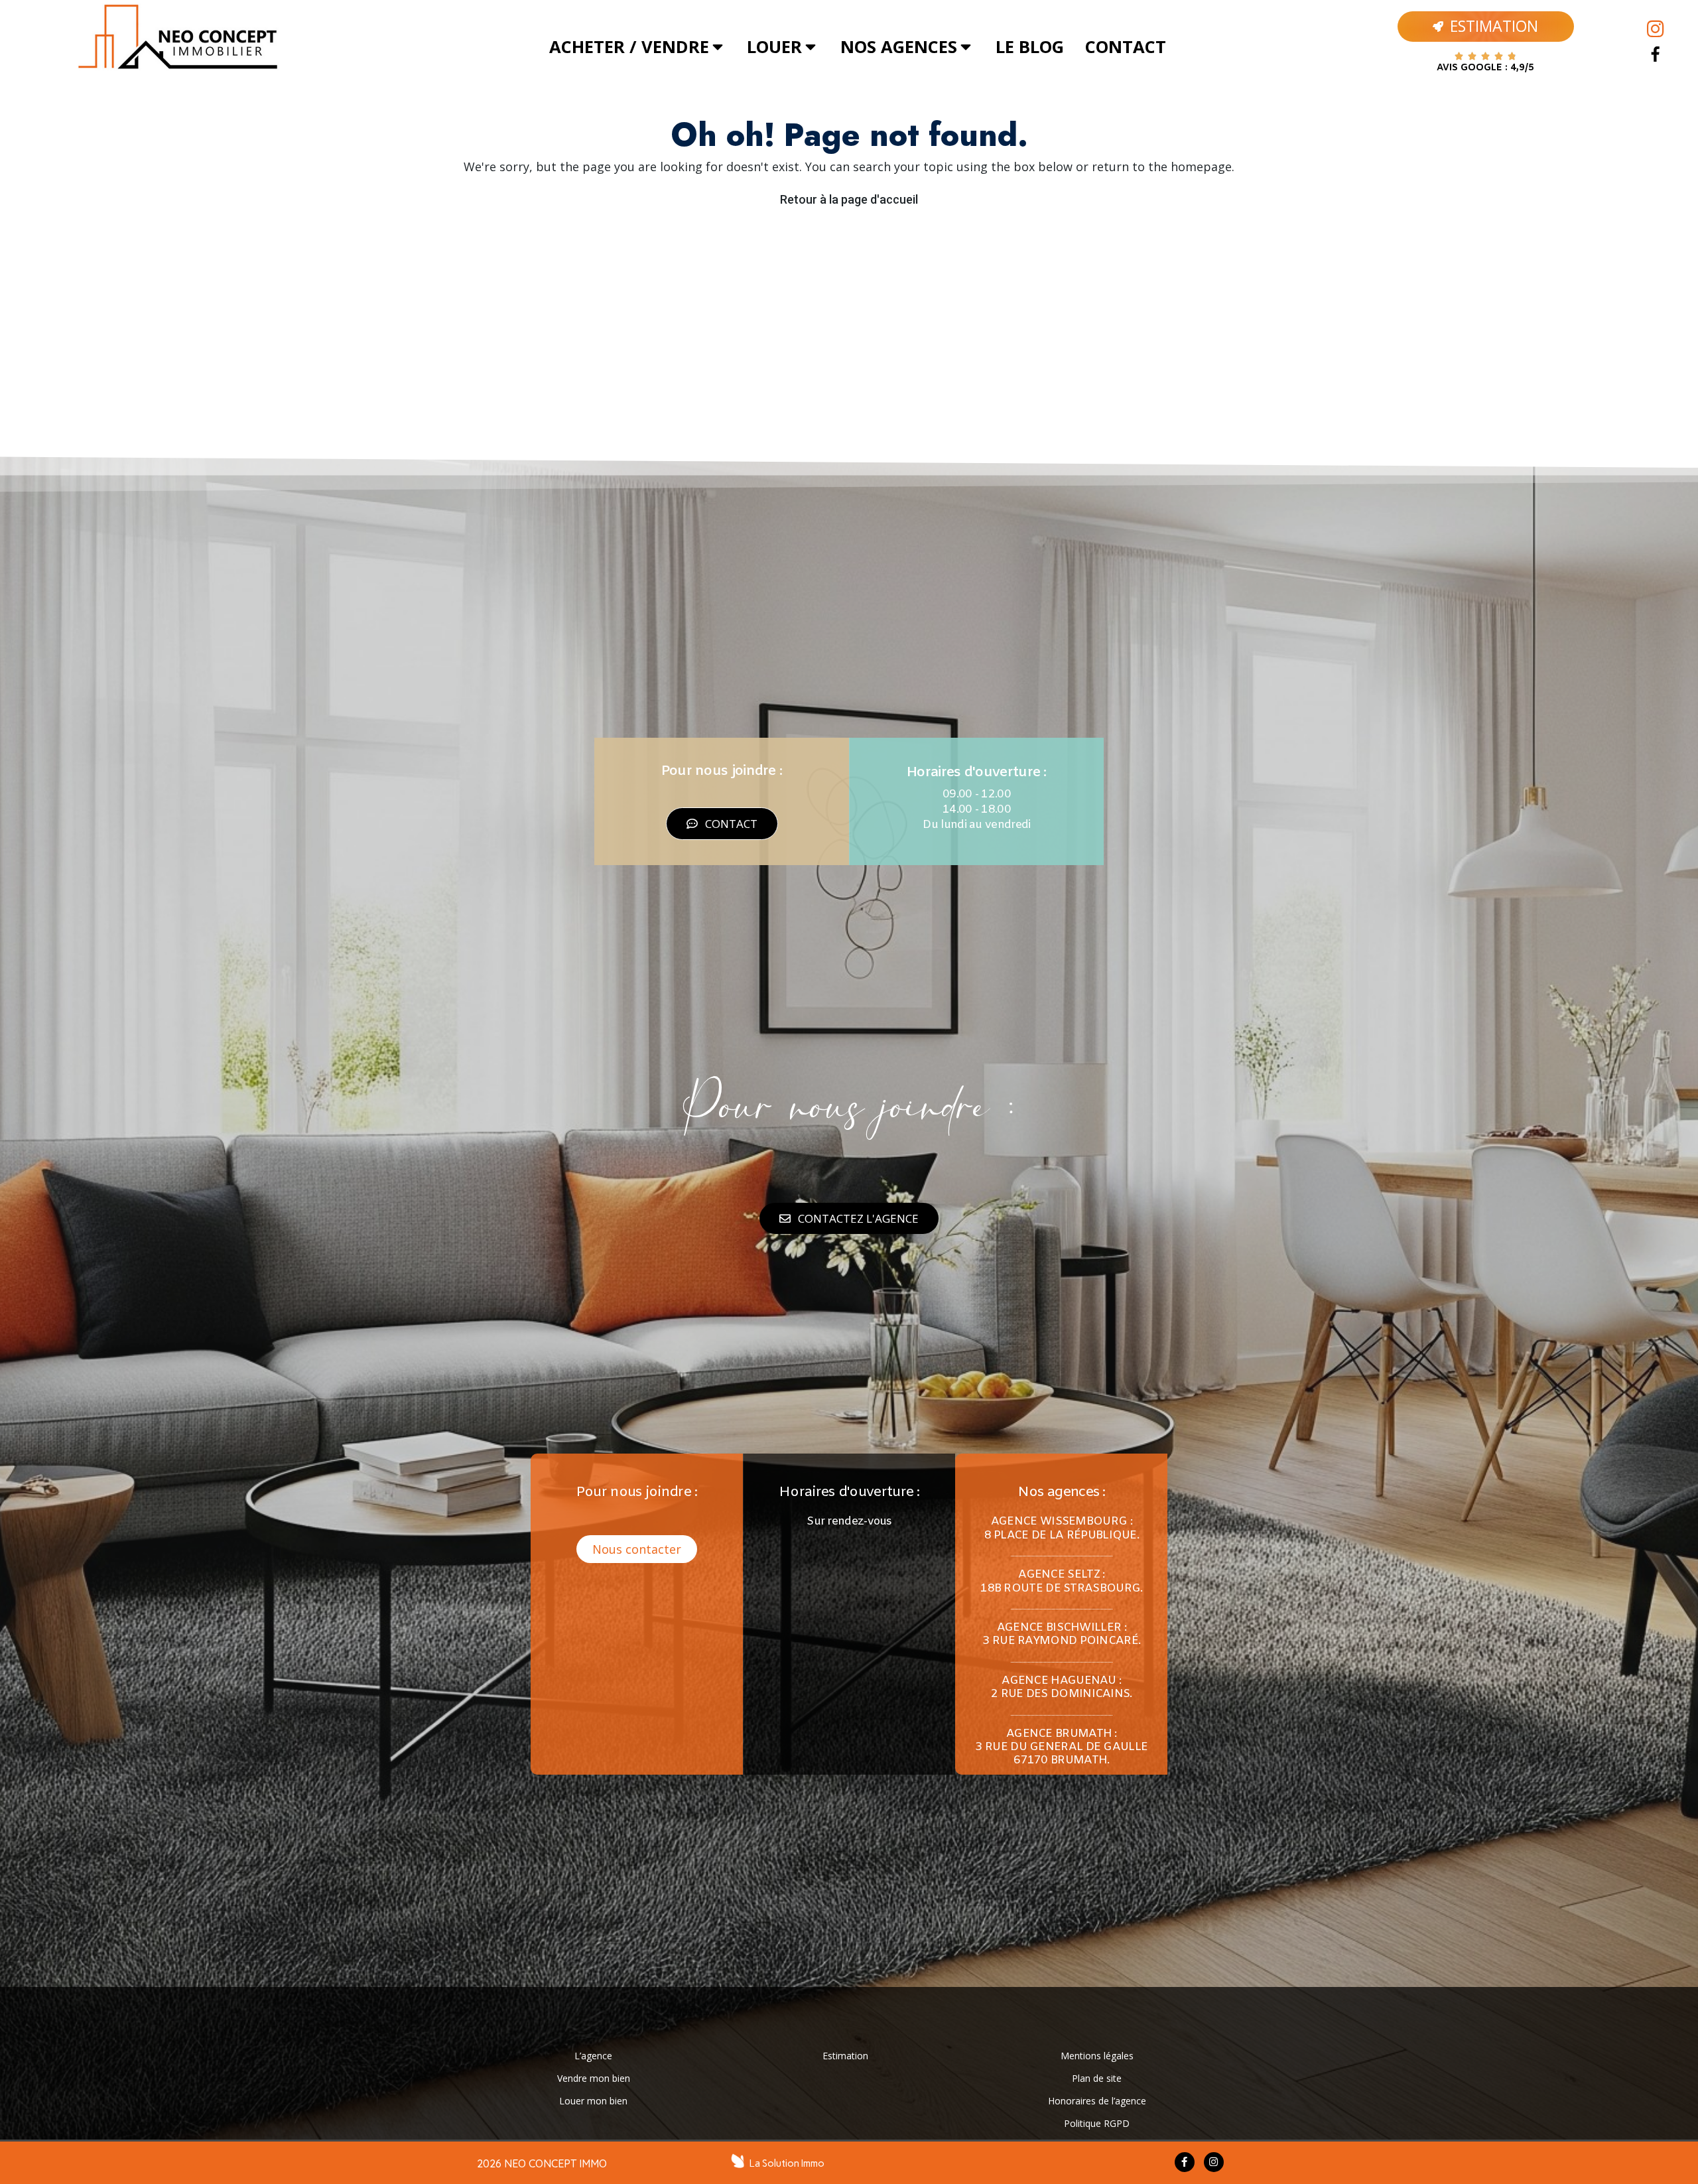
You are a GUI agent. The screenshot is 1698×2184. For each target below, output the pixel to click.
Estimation (845, 2056)
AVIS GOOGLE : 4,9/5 (1485, 68)
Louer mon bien (593, 2101)
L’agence (593, 2056)
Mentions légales (1097, 2056)
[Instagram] (1656, 29)
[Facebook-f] (1185, 2162)
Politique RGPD (1097, 2123)
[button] (722, 824)
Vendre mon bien (594, 2078)
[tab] (638, 47)
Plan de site (1097, 2078)
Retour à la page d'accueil (849, 199)
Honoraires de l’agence (1097, 2101)
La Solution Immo (787, 2163)
